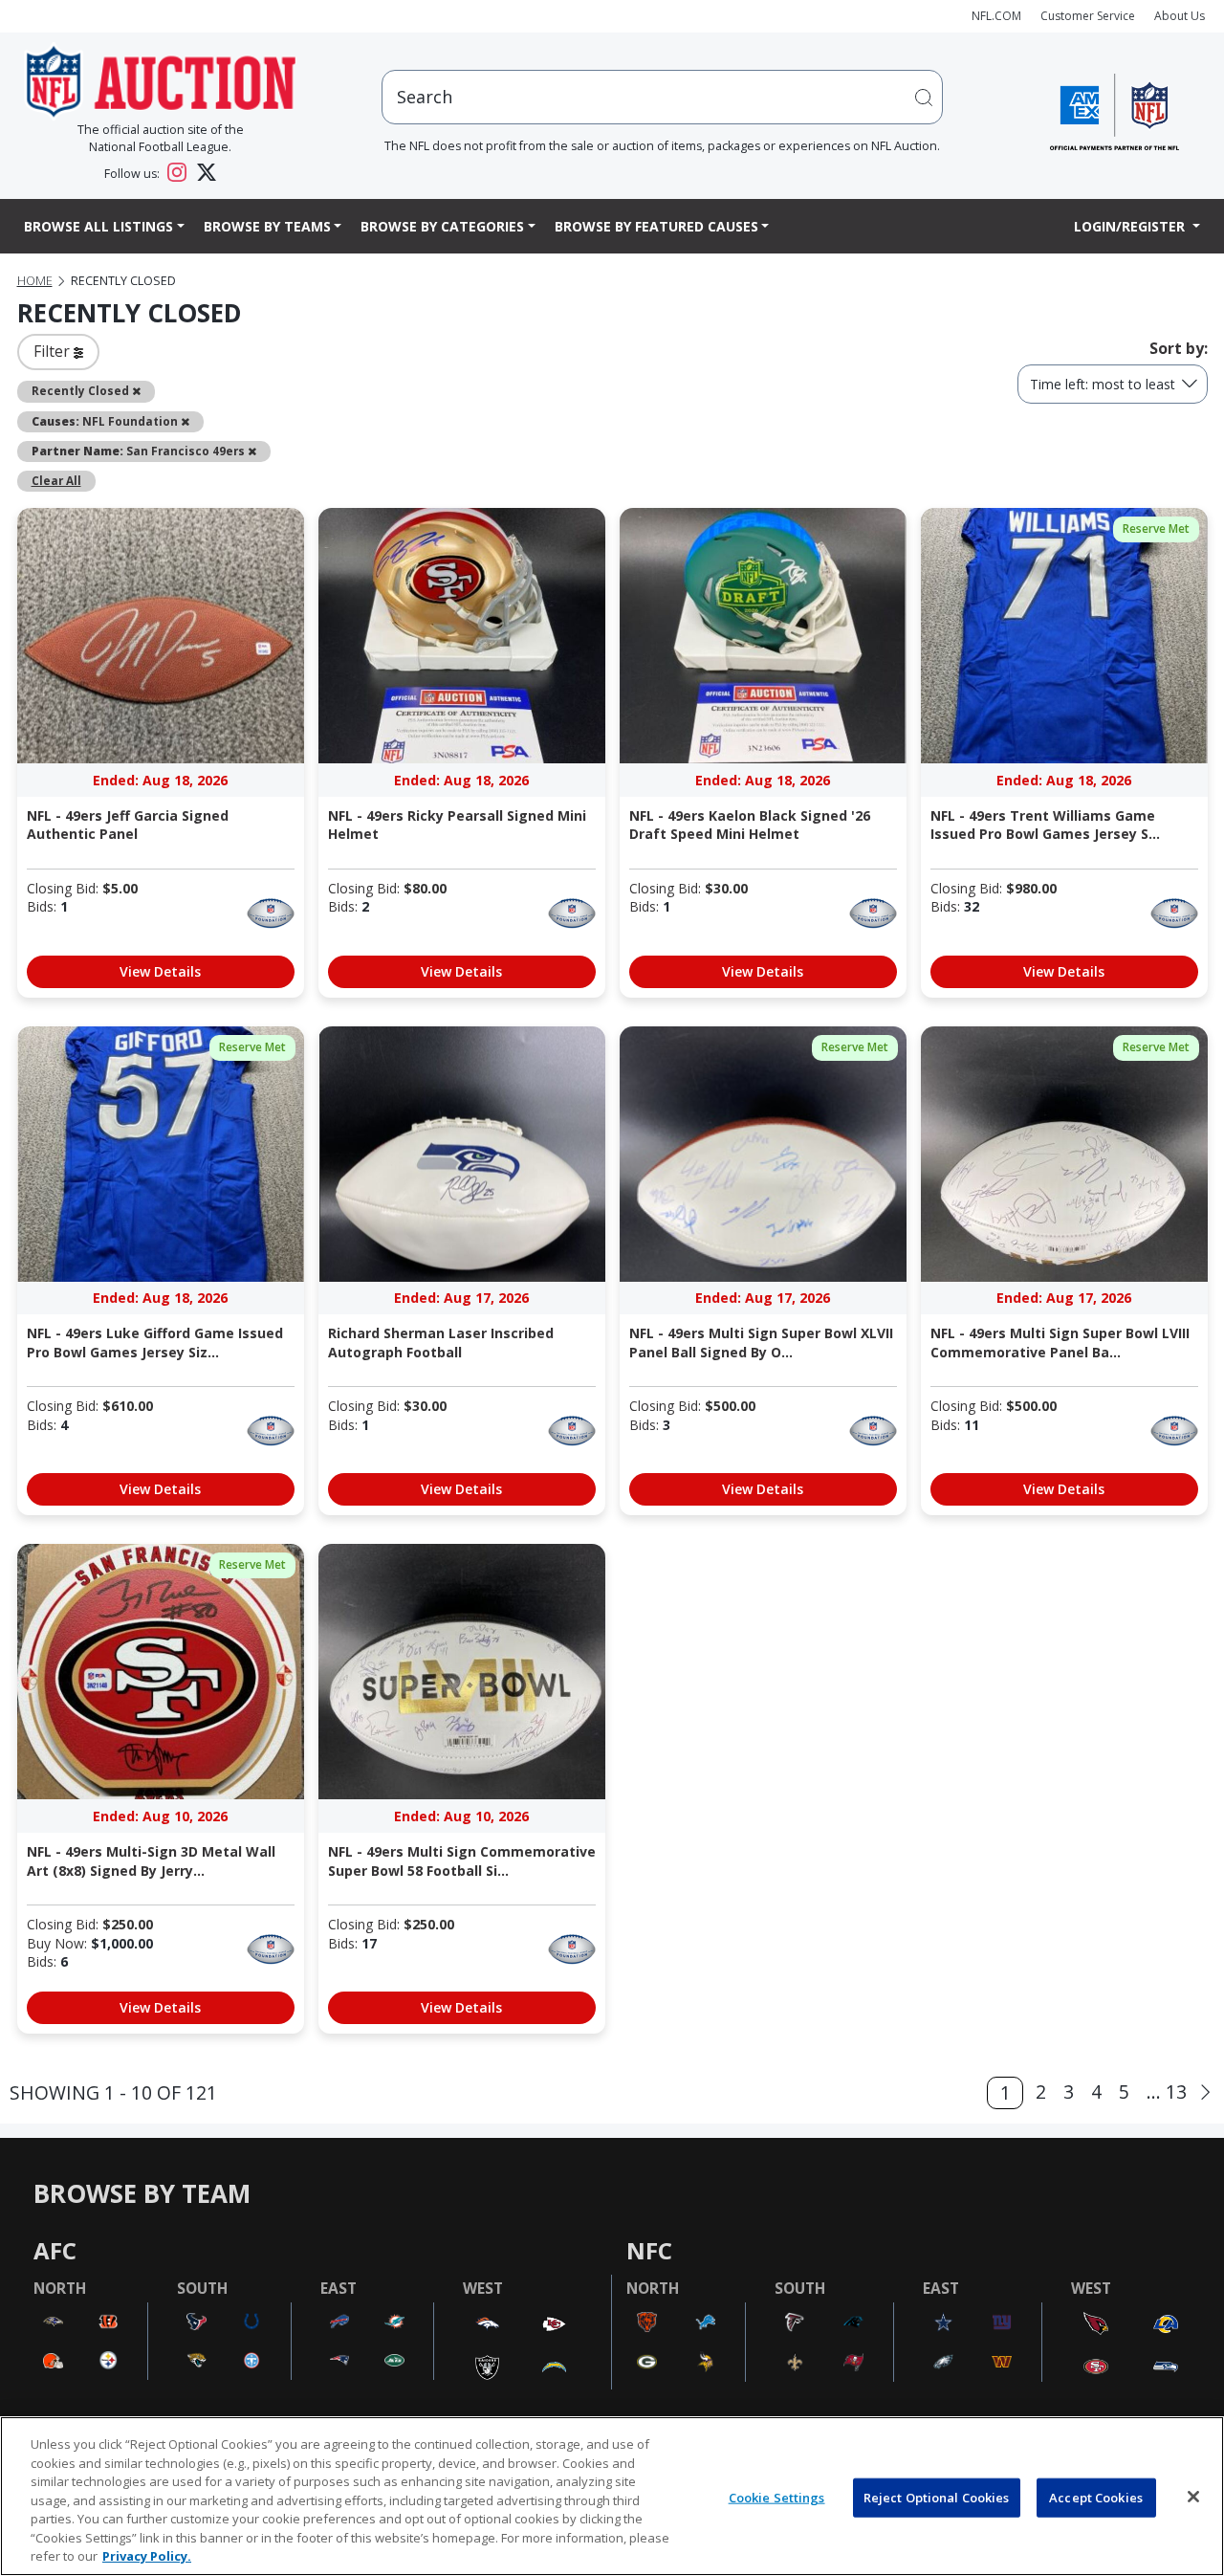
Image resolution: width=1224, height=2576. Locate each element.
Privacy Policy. (147, 2556)
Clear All (56, 480)
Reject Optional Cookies (937, 2497)
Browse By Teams (267, 226)
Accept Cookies (1096, 2497)
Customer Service (1088, 16)
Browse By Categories (442, 226)
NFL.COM (996, 16)
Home (35, 281)
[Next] (1205, 2092)
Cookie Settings (777, 2497)
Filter (54, 351)
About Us (1180, 16)
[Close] (1193, 2497)
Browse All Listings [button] (98, 226)
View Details (160, 971)
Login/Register (1131, 226)
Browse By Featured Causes (656, 226)
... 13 (1167, 2092)
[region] (612, 2496)
